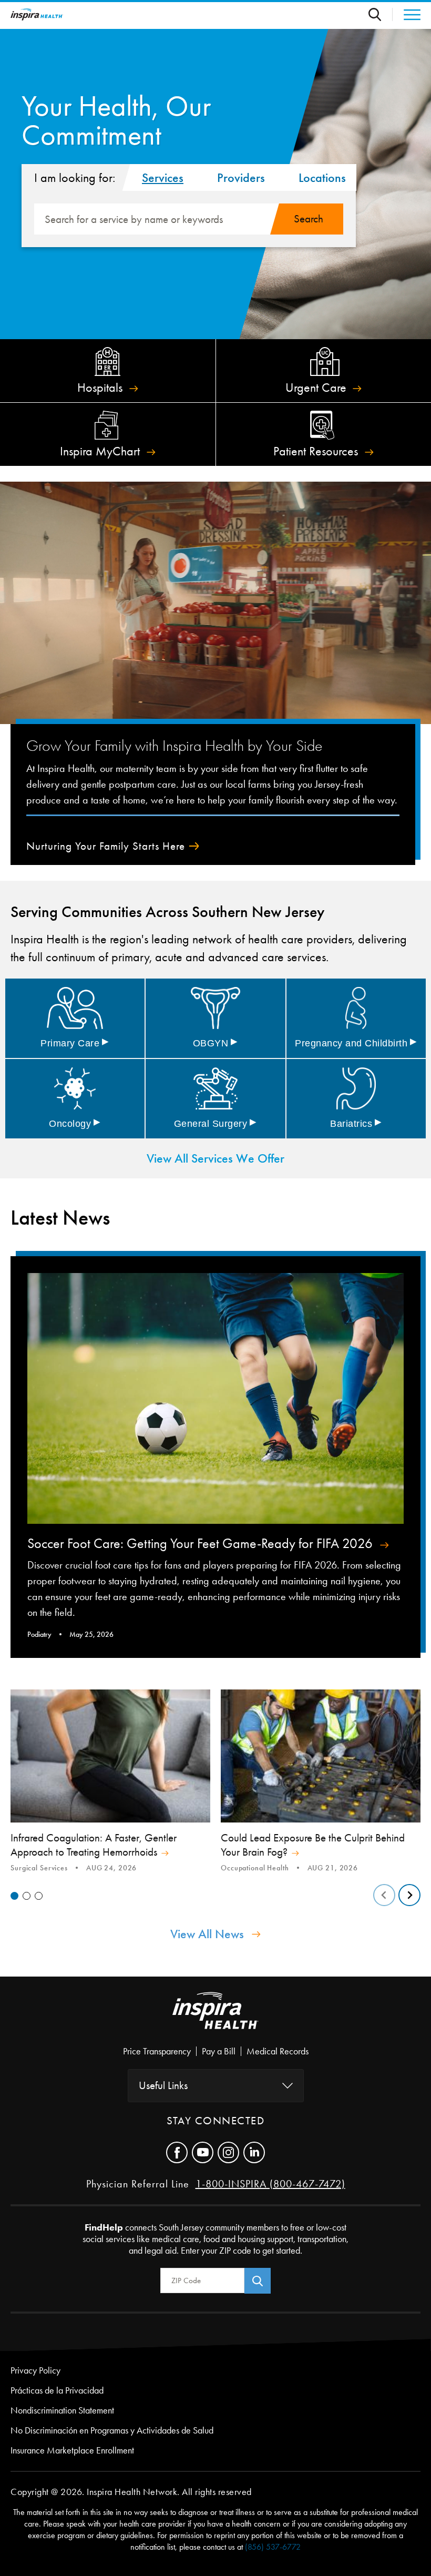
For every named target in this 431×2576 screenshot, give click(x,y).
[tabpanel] (110, 1782)
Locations (322, 178)
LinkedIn (254, 2152)
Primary (75, 1043)
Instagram (228, 2152)
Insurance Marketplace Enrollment (72, 2450)
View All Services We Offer (215, 1158)
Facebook (177, 2152)
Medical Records (278, 2051)
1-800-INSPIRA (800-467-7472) (270, 2184)
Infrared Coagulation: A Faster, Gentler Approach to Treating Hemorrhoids (94, 1845)
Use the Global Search (381, 14)
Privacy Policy (35, 2370)
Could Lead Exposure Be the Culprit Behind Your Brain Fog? (313, 1845)
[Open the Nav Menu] (407, 15)
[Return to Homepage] (37, 14)
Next (409, 1895)
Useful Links (163, 2085)
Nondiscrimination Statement (62, 2410)
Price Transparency (157, 2051)
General (215, 1124)
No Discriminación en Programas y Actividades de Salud (112, 2430)
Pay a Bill (219, 2051)
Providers (241, 178)
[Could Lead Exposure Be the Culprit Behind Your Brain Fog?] (321, 1756)
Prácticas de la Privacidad (57, 2390)
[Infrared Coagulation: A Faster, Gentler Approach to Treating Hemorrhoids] (110, 1756)
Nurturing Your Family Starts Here (106, 846)
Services (163, 178)
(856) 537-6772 (273, 2547)
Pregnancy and (356, 1043)
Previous (384, 1895)
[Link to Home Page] (215, 2019)
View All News (207, 1934)
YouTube (203, 2152)
